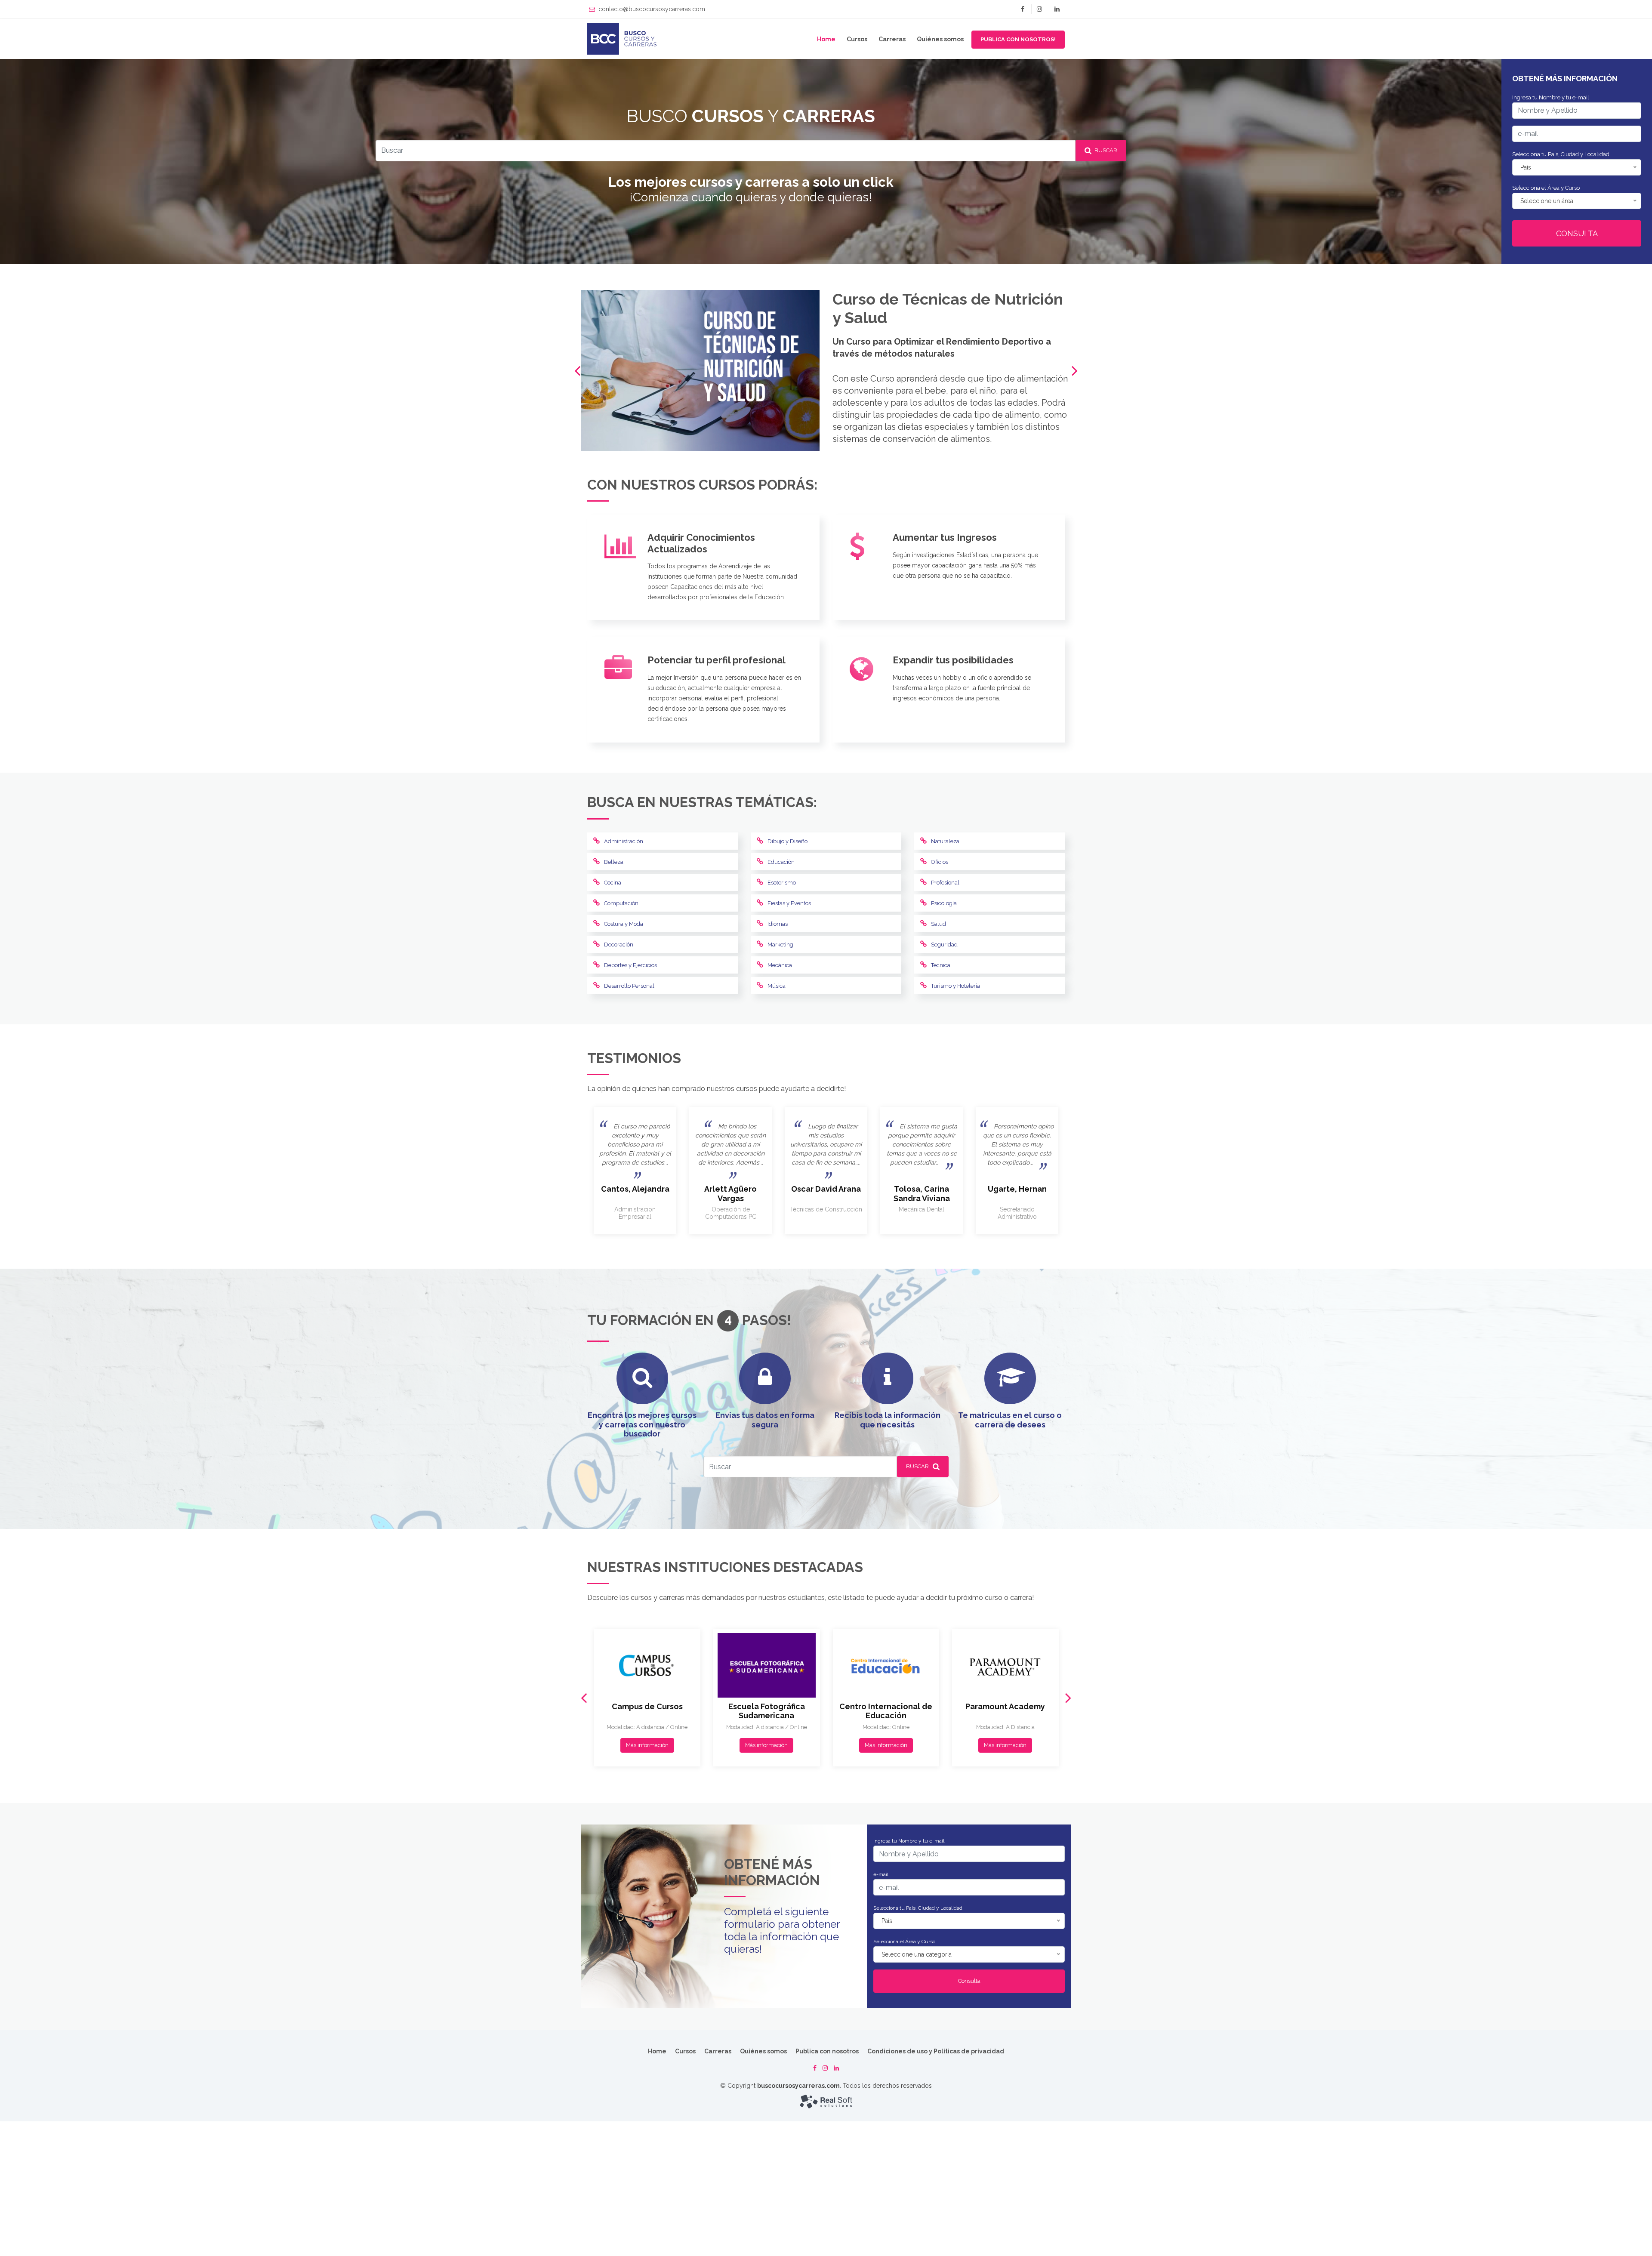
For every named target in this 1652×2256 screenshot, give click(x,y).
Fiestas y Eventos (789, 903)
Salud (938, 924)
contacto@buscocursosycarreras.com (652, 9)
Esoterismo (782, 883)
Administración (624, 841)
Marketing (780, 945)
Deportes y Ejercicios (630, 965)
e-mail (881, 1874)
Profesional (945, 883)
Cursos (857, 39)
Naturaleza (945, 841)
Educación (781, 862)
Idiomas (778, 924)
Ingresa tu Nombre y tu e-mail (1551, 97)
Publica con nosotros (827, 2051)
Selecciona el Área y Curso (1546, 188)
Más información (647, 1745)
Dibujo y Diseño (787, 841)
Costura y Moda (624, 924)
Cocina (613, 883)
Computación (621, 903)
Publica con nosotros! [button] (1018, 39)
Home (826, 39)
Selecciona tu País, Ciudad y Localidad (1561, 154)
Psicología (944, 903)
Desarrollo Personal (629, 986)
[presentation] (577, 371)
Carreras (892, 39)
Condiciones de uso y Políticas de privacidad (936, 2051)
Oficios (940, 862)
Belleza (614, 862)
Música (777, 986)
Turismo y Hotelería (955, 986)
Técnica (941, 965)
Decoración (619, 945)
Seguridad (944, 945)
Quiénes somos (940, 39)
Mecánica (780, 965)
